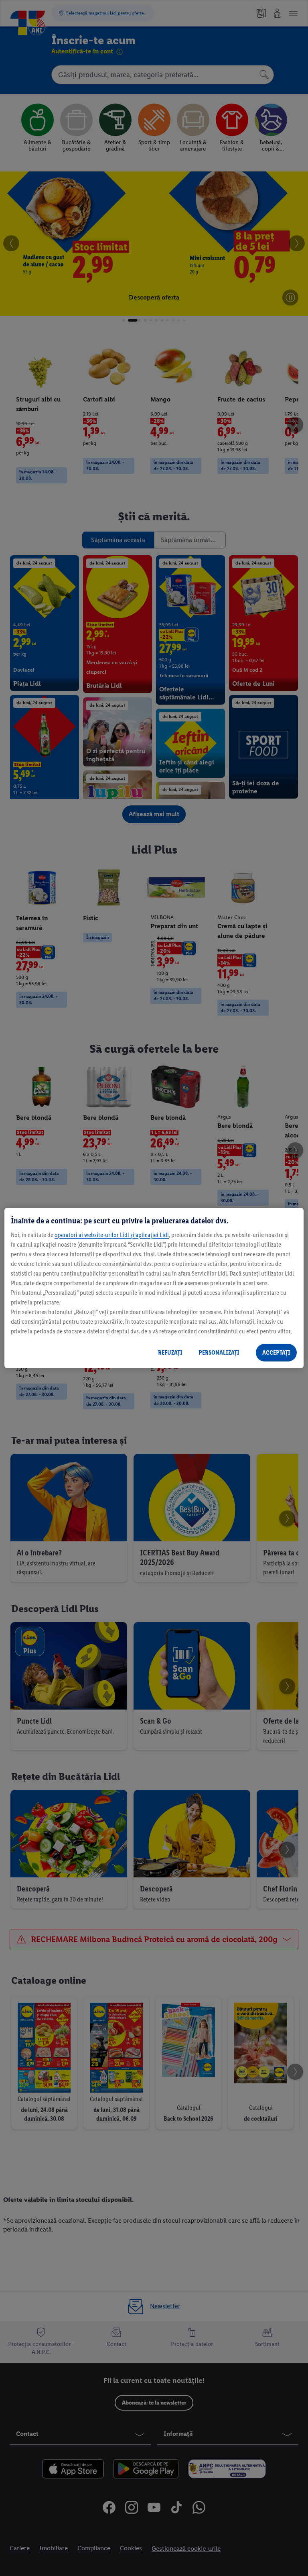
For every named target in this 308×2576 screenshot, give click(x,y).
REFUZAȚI (170, 1352)
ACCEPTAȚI (276, 1352)
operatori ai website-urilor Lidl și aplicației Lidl (112, 1235)
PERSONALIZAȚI (219, 1352)
